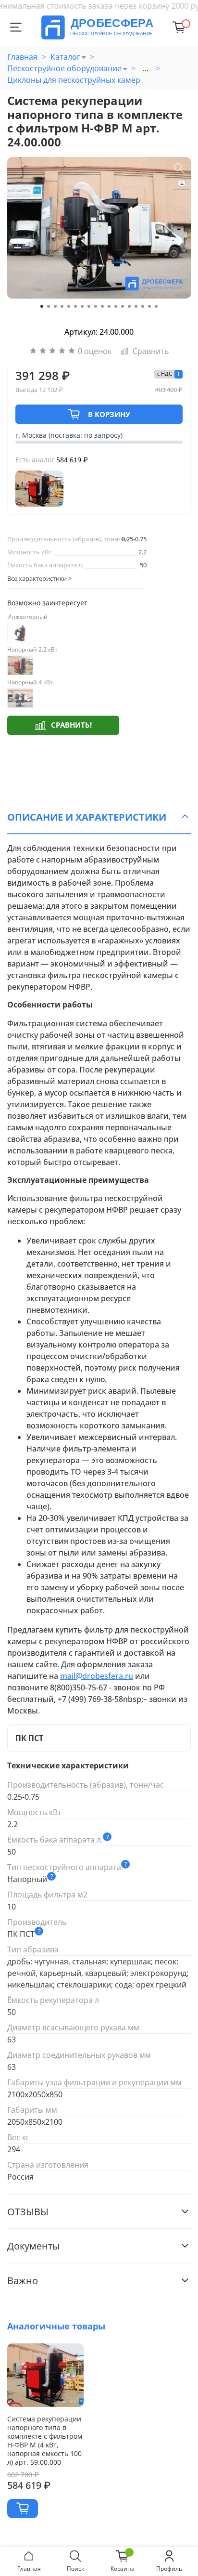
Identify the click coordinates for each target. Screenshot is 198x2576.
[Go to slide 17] (149, 306)
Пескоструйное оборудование (64, 68)
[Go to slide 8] (89, 306)
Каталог (65, 57)
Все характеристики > (39, 578)
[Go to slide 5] (69, 306)
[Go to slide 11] (109, 306)
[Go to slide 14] (129, 306)
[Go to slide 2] (49, 306)
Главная (22, 57)
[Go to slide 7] (82, 306)
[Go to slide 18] (156, 306)
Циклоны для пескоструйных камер (74, 80)
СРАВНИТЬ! (71, 725)
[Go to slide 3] (55, 306)
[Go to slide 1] (42, 306)
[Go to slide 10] (102, 306)
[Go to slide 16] (143, 306)
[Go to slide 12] (116, 306)
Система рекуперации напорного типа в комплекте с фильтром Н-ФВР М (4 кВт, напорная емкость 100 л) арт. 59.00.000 (45, 2440)
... (146, 68)
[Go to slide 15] (136, 306)
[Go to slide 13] (123, 306)
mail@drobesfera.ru (97, 1676)
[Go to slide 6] (75, 306)
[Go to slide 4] (62, 306)
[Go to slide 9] (96, 306)
